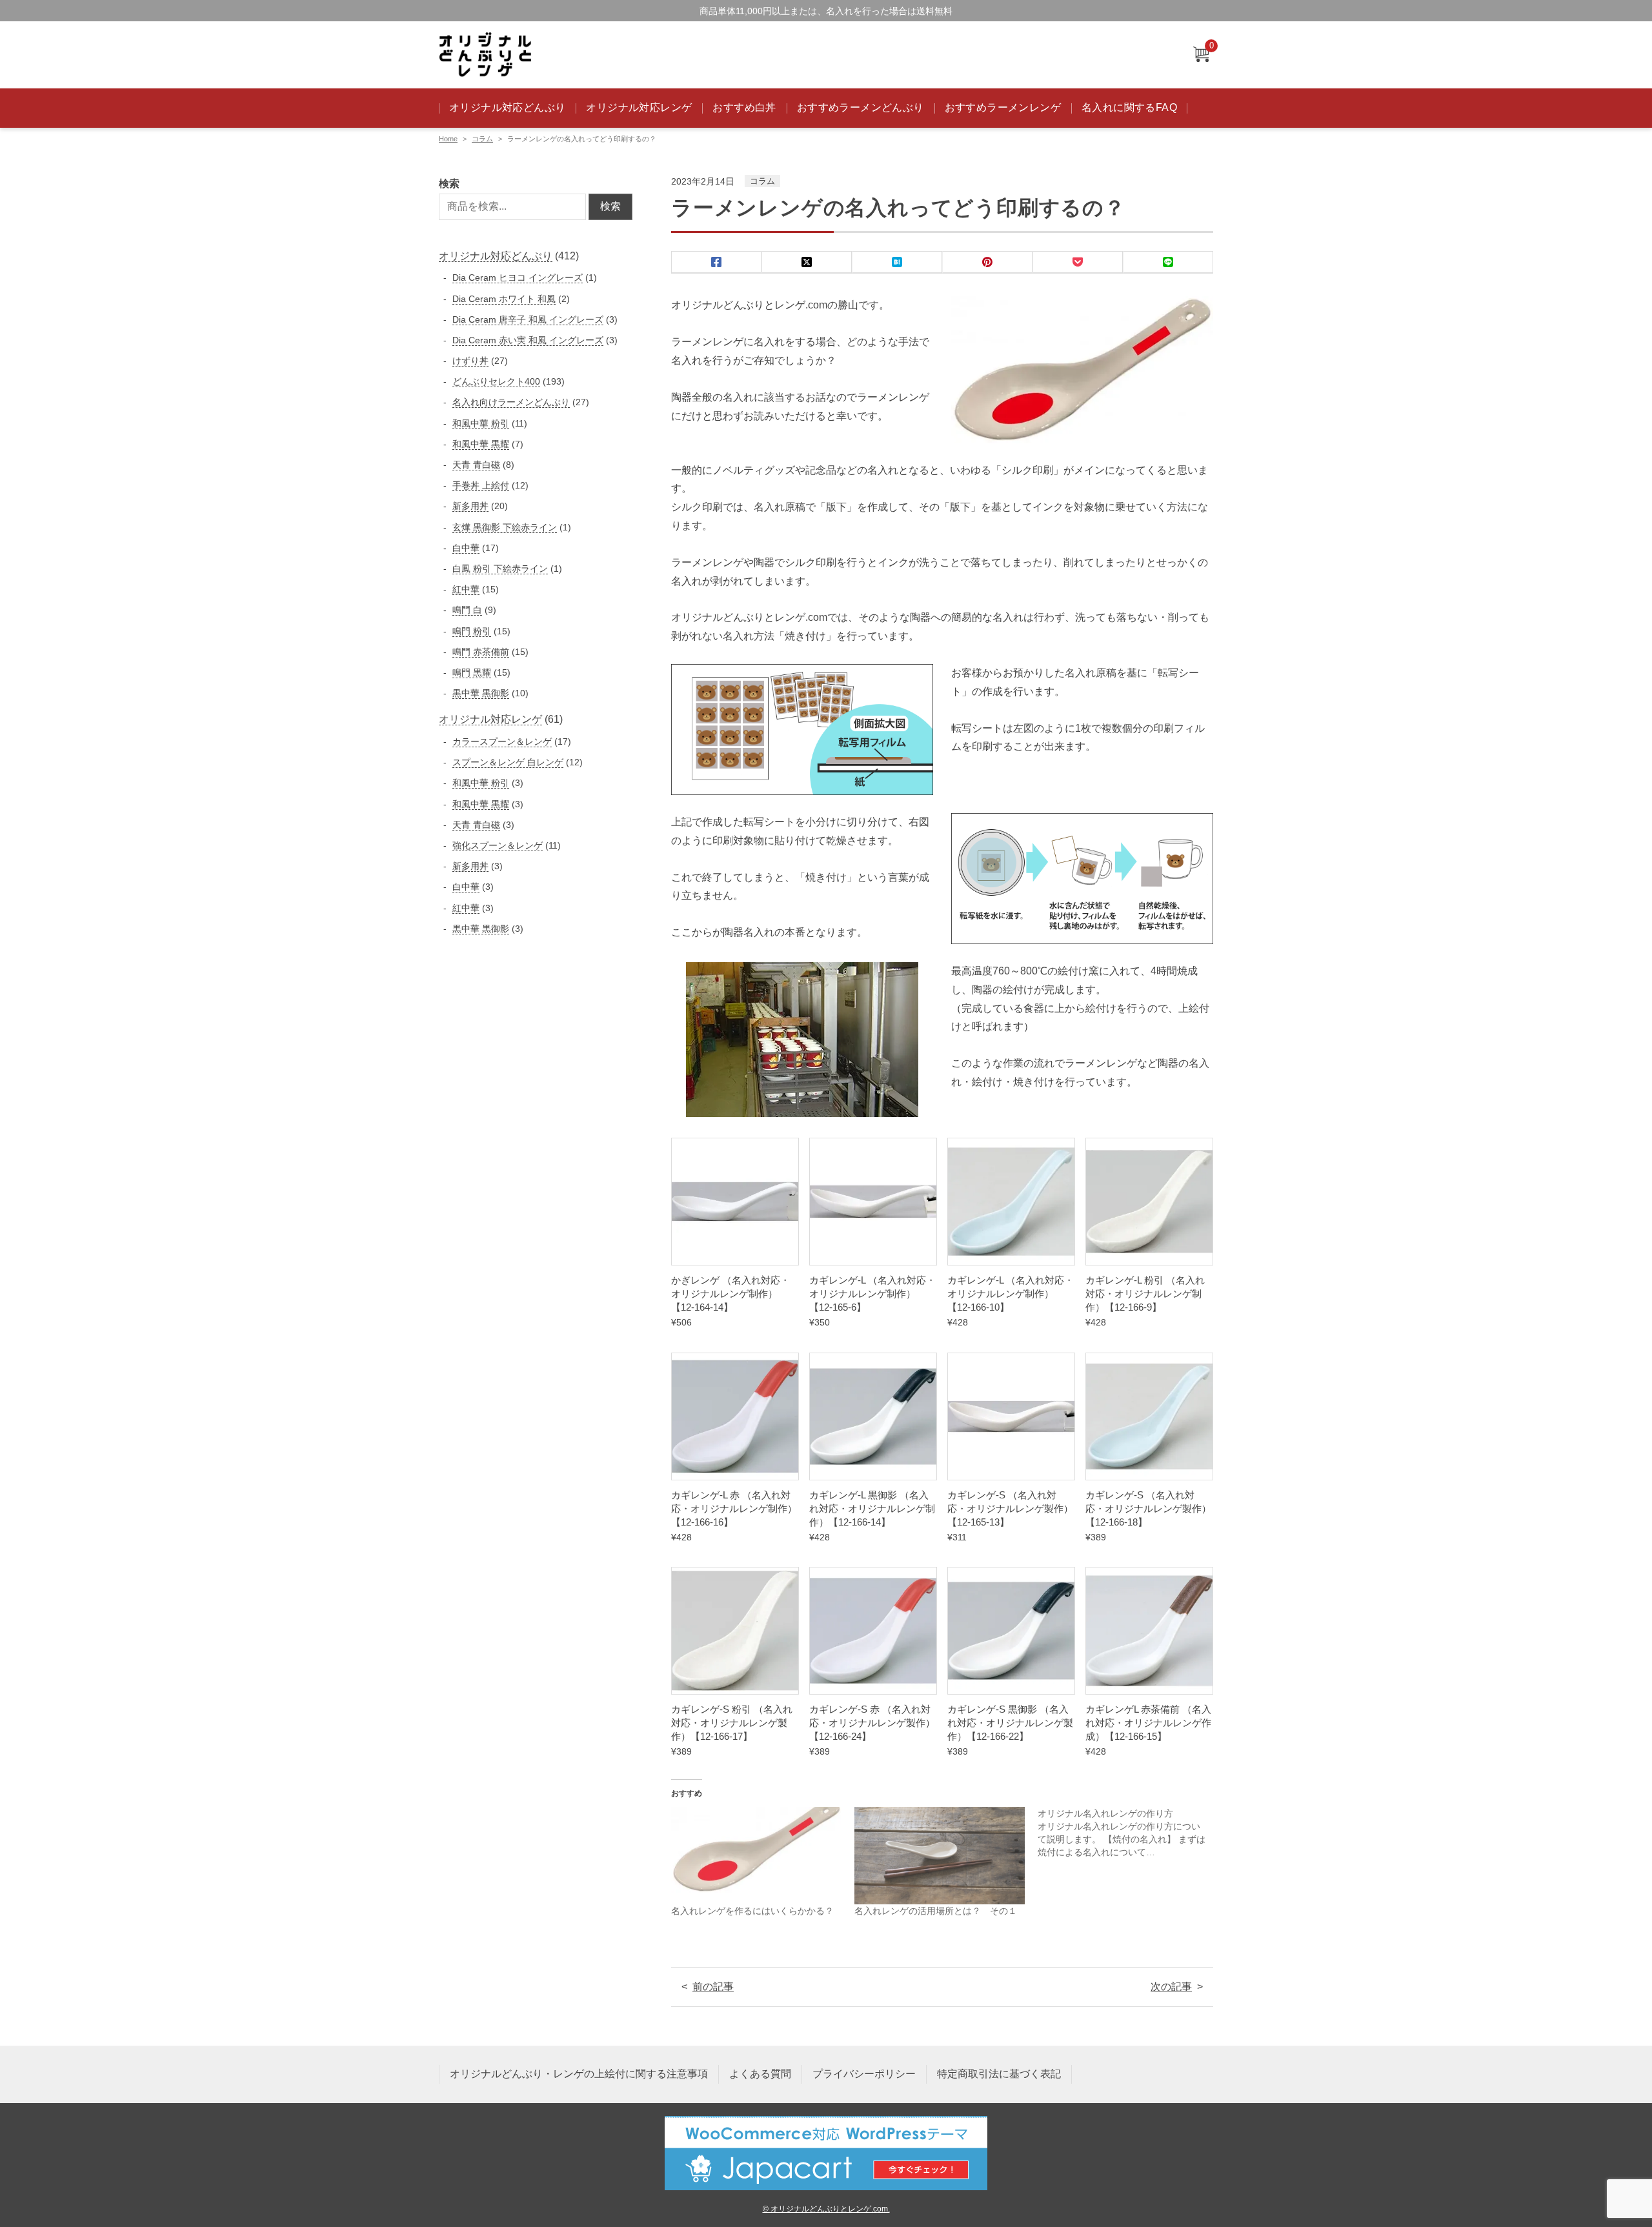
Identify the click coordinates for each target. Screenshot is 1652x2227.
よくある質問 (760, 2074)
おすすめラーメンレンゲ (1003, 107)
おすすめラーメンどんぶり (861, 107)
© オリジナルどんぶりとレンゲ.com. (826, 2209)
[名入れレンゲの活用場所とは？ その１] (940, 1856)
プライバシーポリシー (864, 2074)
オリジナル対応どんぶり (507, 107)
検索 (449, 184)
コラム (482, 139)
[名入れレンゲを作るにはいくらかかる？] (756, 1856)
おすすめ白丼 (744, 107)
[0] (1201, 55)
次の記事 (1171, 1987)
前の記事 (713, 1987)
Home (448, 139)
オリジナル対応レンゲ (639, 107)
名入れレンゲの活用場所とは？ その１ (936, 1911)
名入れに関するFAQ (1129, 107)
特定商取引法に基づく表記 (999, 2074)
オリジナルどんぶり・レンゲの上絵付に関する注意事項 (579, 2074)
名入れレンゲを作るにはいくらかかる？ (752, 1911)
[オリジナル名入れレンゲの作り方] (1129, 1833)
